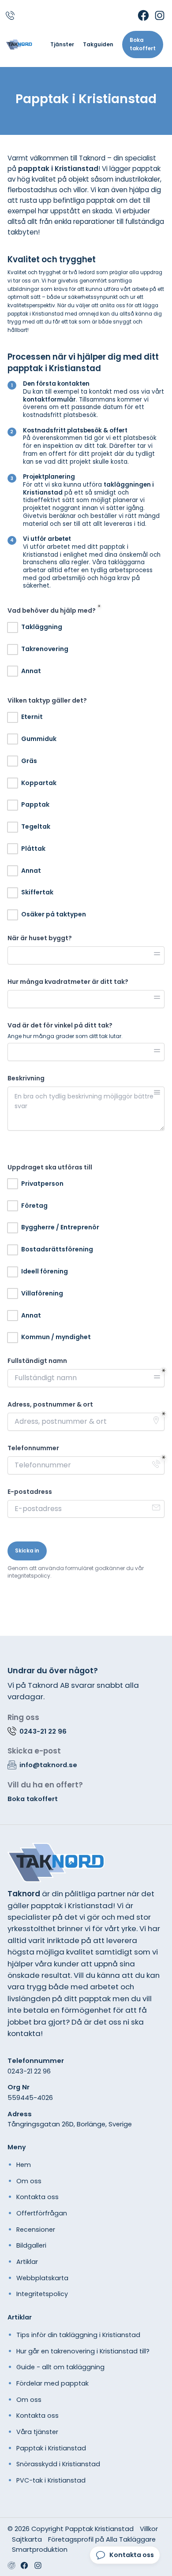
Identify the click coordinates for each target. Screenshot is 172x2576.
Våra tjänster (37, 2432)
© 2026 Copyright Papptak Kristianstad (71, 2529)
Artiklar (27, 2262)
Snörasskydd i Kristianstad (58, 2464)
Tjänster (62, 45)
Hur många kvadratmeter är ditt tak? (68, 982)
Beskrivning (26, 1078)
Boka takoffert (143, 44)
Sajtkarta (27, 2539)
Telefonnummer (33, 1448)
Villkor (149, 2529)
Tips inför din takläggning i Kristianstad (78, 2335)
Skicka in (27, 1551)
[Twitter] (38, 2565)
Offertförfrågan (42, 2213)
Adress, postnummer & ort (50, 1405)
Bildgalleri (31, 2245)
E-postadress (30, 1492)
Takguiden (98, 45)
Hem (24, 2165)
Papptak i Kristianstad (51, 2448)
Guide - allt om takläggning (60, 2367)
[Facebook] (143, 15)
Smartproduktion (40, 2549)
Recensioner (36, 2230)
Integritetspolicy (42, 2294)
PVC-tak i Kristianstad (51, 2480)
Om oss (29, 2181)
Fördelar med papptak (52, 2383)
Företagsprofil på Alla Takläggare (102, 2539)
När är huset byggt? (40, 938)
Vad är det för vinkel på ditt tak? (60, 1026)
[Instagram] (160, 15)
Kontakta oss (37, 2197)
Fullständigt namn (37, 1361)
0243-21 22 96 (29, 2071)
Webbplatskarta (42, 2278)
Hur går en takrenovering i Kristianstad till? (83, 2351)
